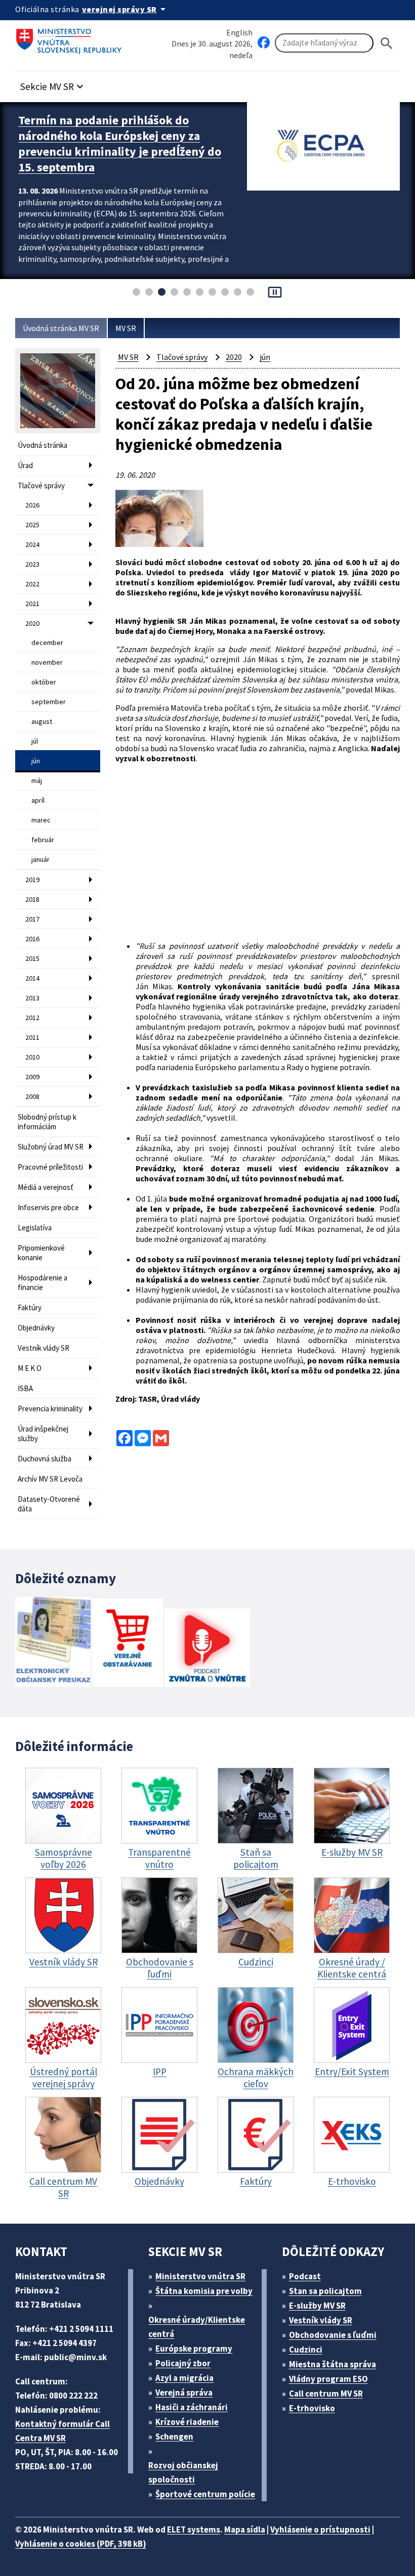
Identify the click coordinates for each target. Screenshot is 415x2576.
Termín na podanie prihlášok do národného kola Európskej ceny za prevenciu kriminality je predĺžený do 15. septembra (120, 144)
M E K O (30, 1368)
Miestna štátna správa (333, 2364)
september (49, 702)
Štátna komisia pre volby (204, 2291)
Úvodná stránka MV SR (61, 328)
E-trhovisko (312, 2408)
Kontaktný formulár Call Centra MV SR (63, 2431)
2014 (32, 978)
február (43, 840)
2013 (32, 998)
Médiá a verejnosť (46, 1187)
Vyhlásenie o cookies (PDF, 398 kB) (81, 2544)
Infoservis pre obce (48, 1207)
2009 (32, 1077)
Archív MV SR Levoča (50, 1479)
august (42, 721)
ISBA (25, 1388)
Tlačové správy (41, 486)
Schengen (174, 2436)
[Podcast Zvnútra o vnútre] (207, 1649)
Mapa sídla (245, 2529)
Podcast (305, 2276)
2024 (32, 544)
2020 (32, 623)
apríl (38, 800)
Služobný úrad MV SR (51, 1147)
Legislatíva (35, 1228)
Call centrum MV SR (326, 2394)
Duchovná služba (45, 1459)
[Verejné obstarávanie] (128, 1644)
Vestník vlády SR (44, 1348)
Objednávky (36, 1328)
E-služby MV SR (317, 2306)
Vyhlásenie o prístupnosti (320, 2529)
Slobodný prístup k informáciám (47, 1122)
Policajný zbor (183, 2363)
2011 (32, 1037)
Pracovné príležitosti (50, 1167)
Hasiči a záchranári (192, 2407)
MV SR (126, 328)
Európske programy (194, 2349)
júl (35, 741)
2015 (32, 958)
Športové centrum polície (205, 2494)
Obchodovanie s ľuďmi (333, 2335)
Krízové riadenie (187, 2422)
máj (37, 780)
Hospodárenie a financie (43, 1282)
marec (41, 820)
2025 (32, 525)
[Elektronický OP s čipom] (53, 1643)
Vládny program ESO (328, 2379)
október (44, 682)
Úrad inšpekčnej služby (43, 1434)
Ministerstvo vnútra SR (200, 2276)
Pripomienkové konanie (41, 1253)
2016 (32, 939)
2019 (32, 880)
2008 (32, 1096)
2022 (32, 584)
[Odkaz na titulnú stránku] (71, 38)
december (47, 642)
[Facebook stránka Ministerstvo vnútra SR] (264, 43)
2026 (32, 505)
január (40, 859)
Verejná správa (184, 2393)
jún (36, 761)
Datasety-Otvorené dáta (49, 1504)
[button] (53, 84)
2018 (32, 899)
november (47, 662)
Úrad (25, 465)
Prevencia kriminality (50, 1409)
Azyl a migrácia (184, 2378)
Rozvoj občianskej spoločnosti (183, 2472)
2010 (32, 1057)
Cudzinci (306, 2350)
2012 (32, 1018)
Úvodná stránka (43, 445)
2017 (32, 919)
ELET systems (194, 2529)
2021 (32, 604)
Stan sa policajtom (325, 2291)
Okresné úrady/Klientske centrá (197, 2327)
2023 (32, 564)
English (239, 32)
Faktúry (30, 1307)
